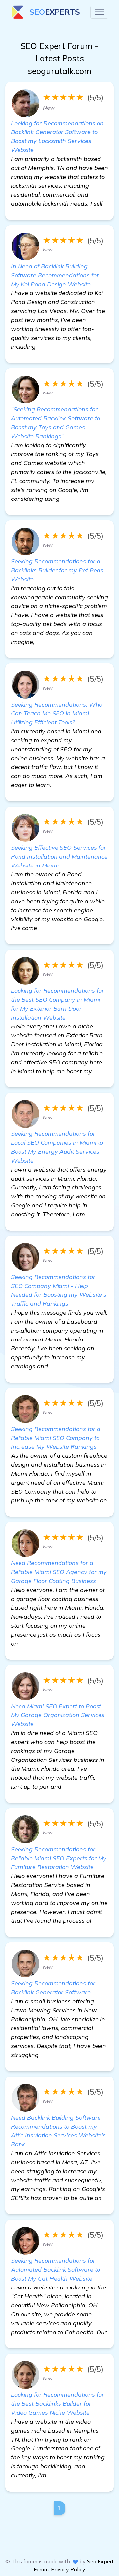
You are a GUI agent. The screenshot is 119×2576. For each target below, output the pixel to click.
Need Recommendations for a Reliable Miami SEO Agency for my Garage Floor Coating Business (59, 1572)
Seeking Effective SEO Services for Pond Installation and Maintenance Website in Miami (59, 856)
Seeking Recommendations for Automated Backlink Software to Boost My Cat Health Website (56, 2269)
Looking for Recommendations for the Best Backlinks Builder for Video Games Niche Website (58, 2404)
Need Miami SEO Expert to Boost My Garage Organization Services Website (58, 1715)
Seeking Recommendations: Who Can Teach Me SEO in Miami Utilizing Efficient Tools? (57, 713)
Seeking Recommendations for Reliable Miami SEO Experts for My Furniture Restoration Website (59, 1858)
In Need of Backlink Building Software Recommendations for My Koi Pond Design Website (55, 275)
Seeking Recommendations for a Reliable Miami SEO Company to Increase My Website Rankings (56, 1438)
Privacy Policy (68, 2569)
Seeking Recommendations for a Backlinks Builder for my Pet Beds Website (57, 570)
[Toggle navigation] (99, 12)
